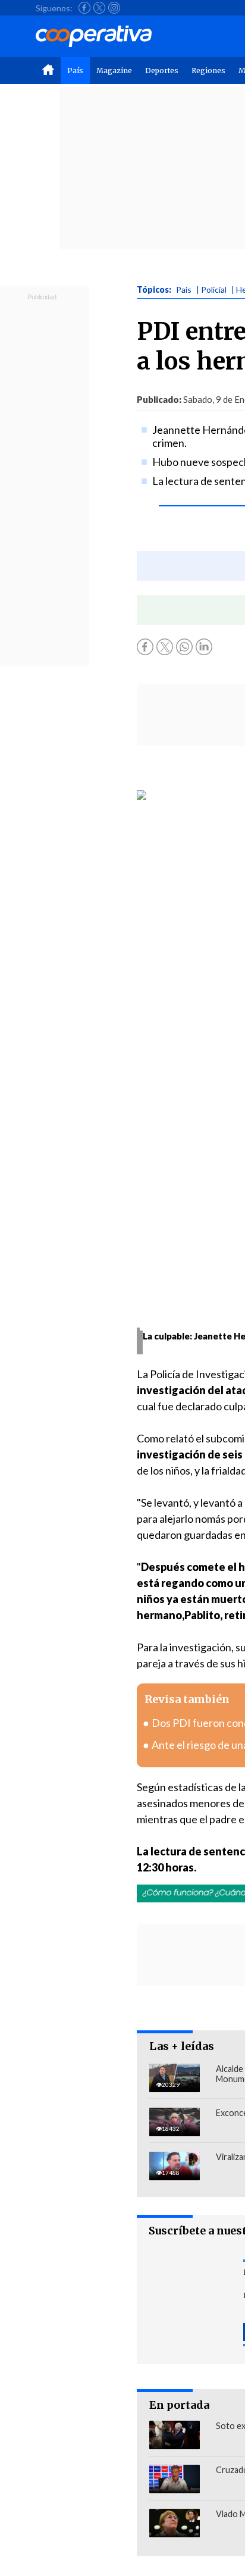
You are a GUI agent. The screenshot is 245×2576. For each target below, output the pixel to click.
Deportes (162, 71)
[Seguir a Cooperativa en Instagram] (114, 8)
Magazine (114, 71)
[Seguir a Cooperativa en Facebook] (84, 8)
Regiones (208, 71)
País (75, 71)
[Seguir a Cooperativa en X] (99, 8)
